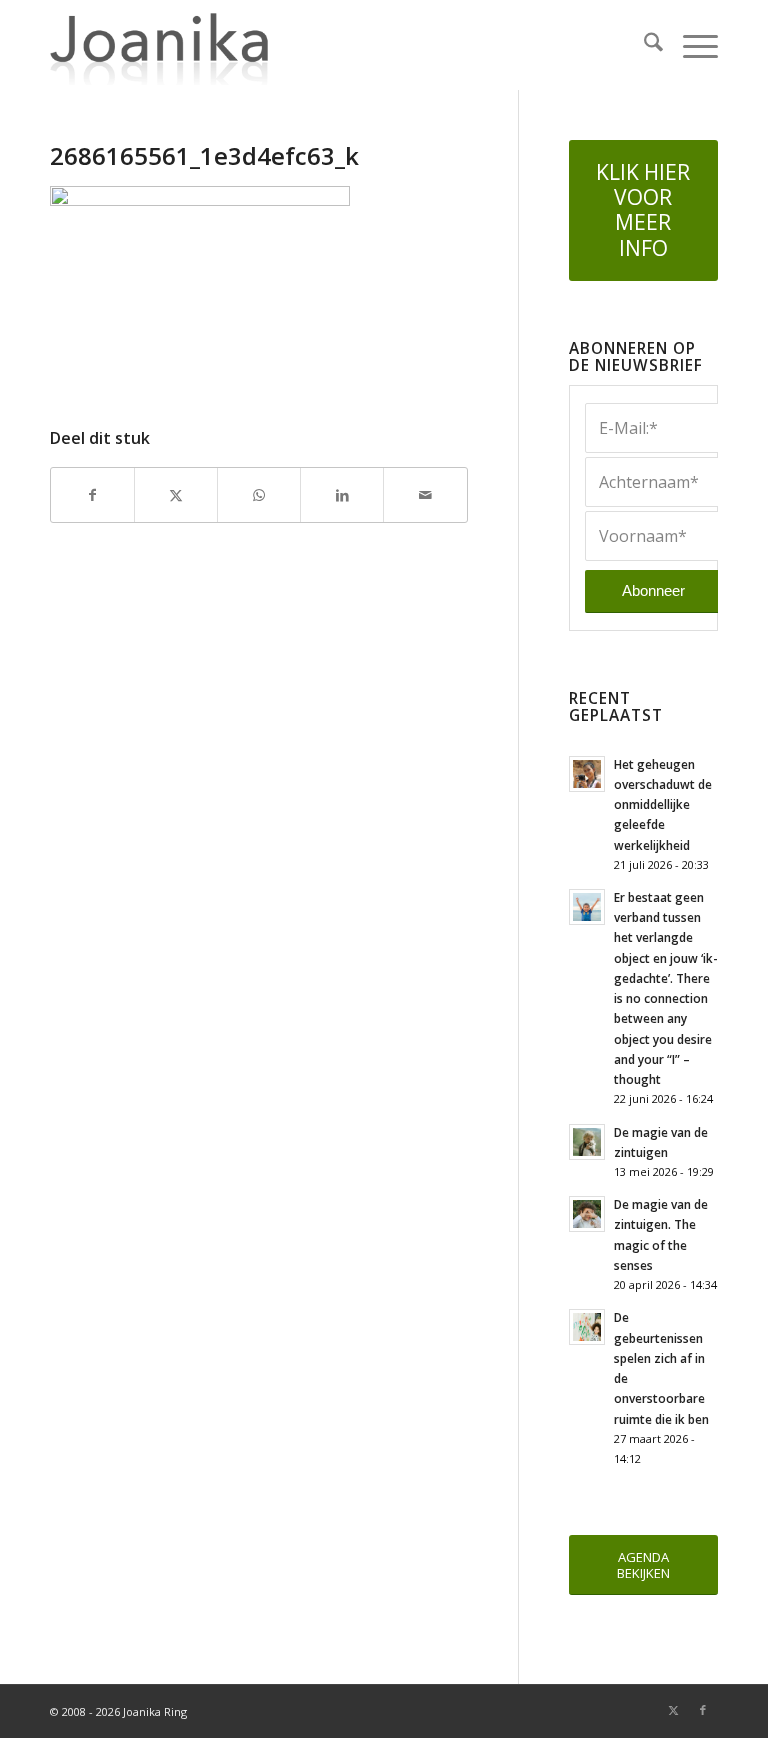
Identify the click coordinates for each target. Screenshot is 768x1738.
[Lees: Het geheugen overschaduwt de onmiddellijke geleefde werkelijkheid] (587, 774)
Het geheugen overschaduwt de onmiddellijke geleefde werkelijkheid (663, 804)
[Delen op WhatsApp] (259, 495)
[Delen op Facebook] (92, 495)
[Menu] (690, 45)
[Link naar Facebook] (703, 1710)
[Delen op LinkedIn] (342, 495)
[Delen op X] (176, 495)
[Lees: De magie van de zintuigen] (587, 1142)
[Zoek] (643, 45)
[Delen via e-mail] (425, 495)
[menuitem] (643, 45)
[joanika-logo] (159, 45)
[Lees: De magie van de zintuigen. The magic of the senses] (587, 1214)
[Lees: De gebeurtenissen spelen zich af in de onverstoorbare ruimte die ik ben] (587, 1327)
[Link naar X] (673, 1710)
